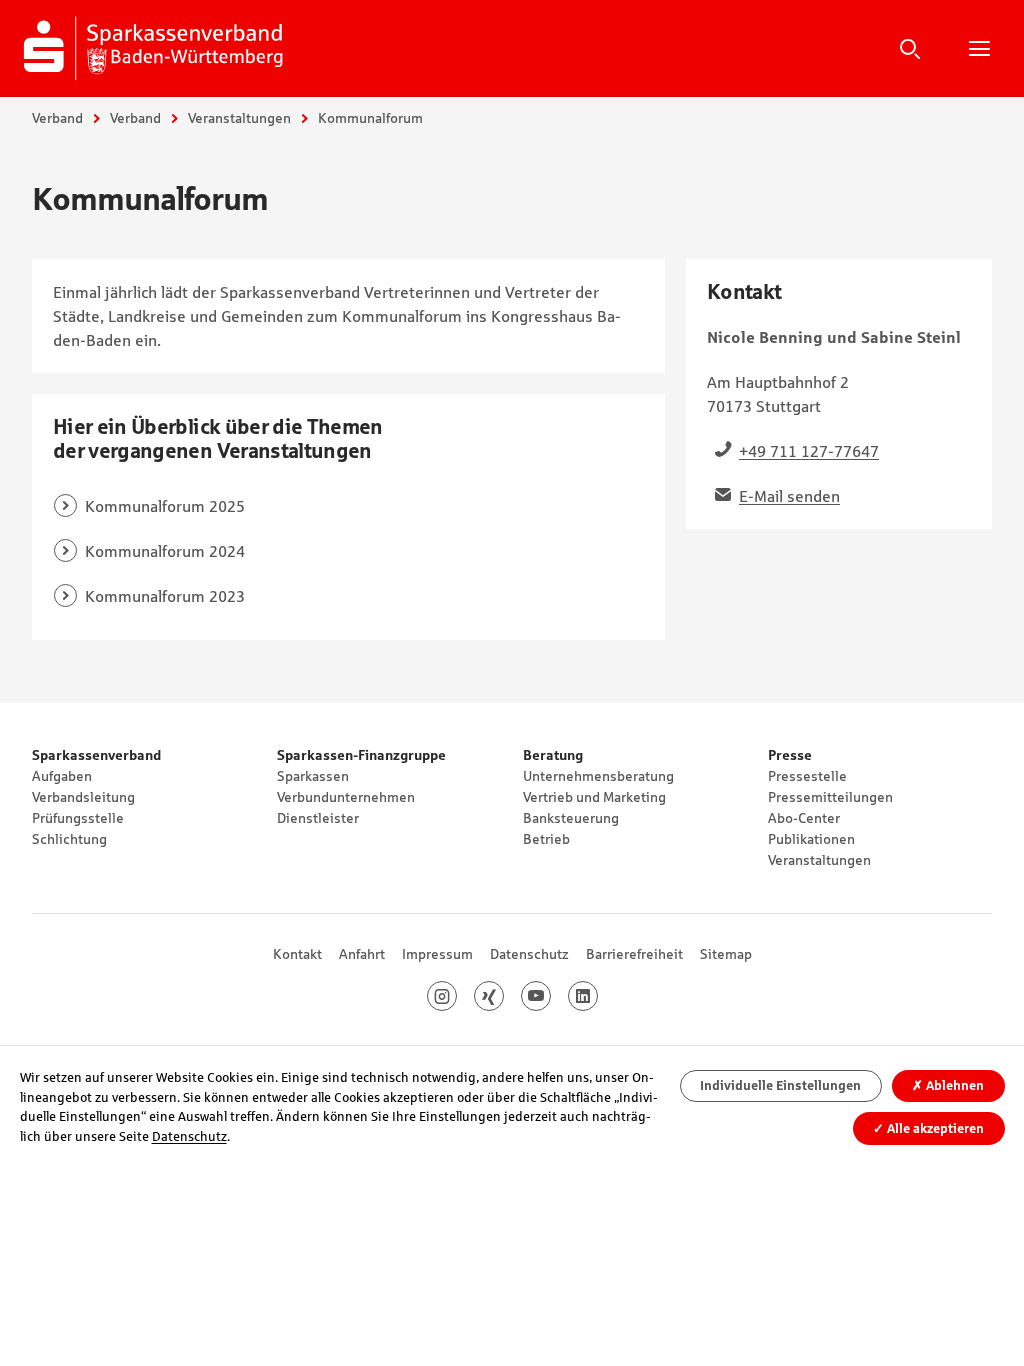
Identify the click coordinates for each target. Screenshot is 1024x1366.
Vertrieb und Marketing (594, 797)
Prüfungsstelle (78, 818)
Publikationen (811, 839)
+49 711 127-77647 (809, 451)
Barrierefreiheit (634, 954)
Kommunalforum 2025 (165, 506)
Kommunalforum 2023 (165, 596)
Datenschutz (529, 954)
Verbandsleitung (83, 797)
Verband (57, 118)
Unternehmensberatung (598, 776)
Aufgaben (62, 776)
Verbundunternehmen (346, 797)
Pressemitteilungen (830, 797)
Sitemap (726, 954)
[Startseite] (157, 48)
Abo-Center (804, 818)
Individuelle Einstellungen (780, 1085)
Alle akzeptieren (928, 1128)
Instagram (456, 996)
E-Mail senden (789, 496)
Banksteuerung (571, 818)
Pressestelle (807, 776)
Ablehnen (948, 1085)
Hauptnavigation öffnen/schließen (979, 48)
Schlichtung (69, 839)
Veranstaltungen (239, 118)
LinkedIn (597, 996)
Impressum (437, 954)
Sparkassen (313, 776)
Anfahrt (362, 954)
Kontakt (297, 954)
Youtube (550, 996)
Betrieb (546, 839)
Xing (503, 996)
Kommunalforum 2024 (165, 551)
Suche (910, 48)
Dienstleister (318, 818)
